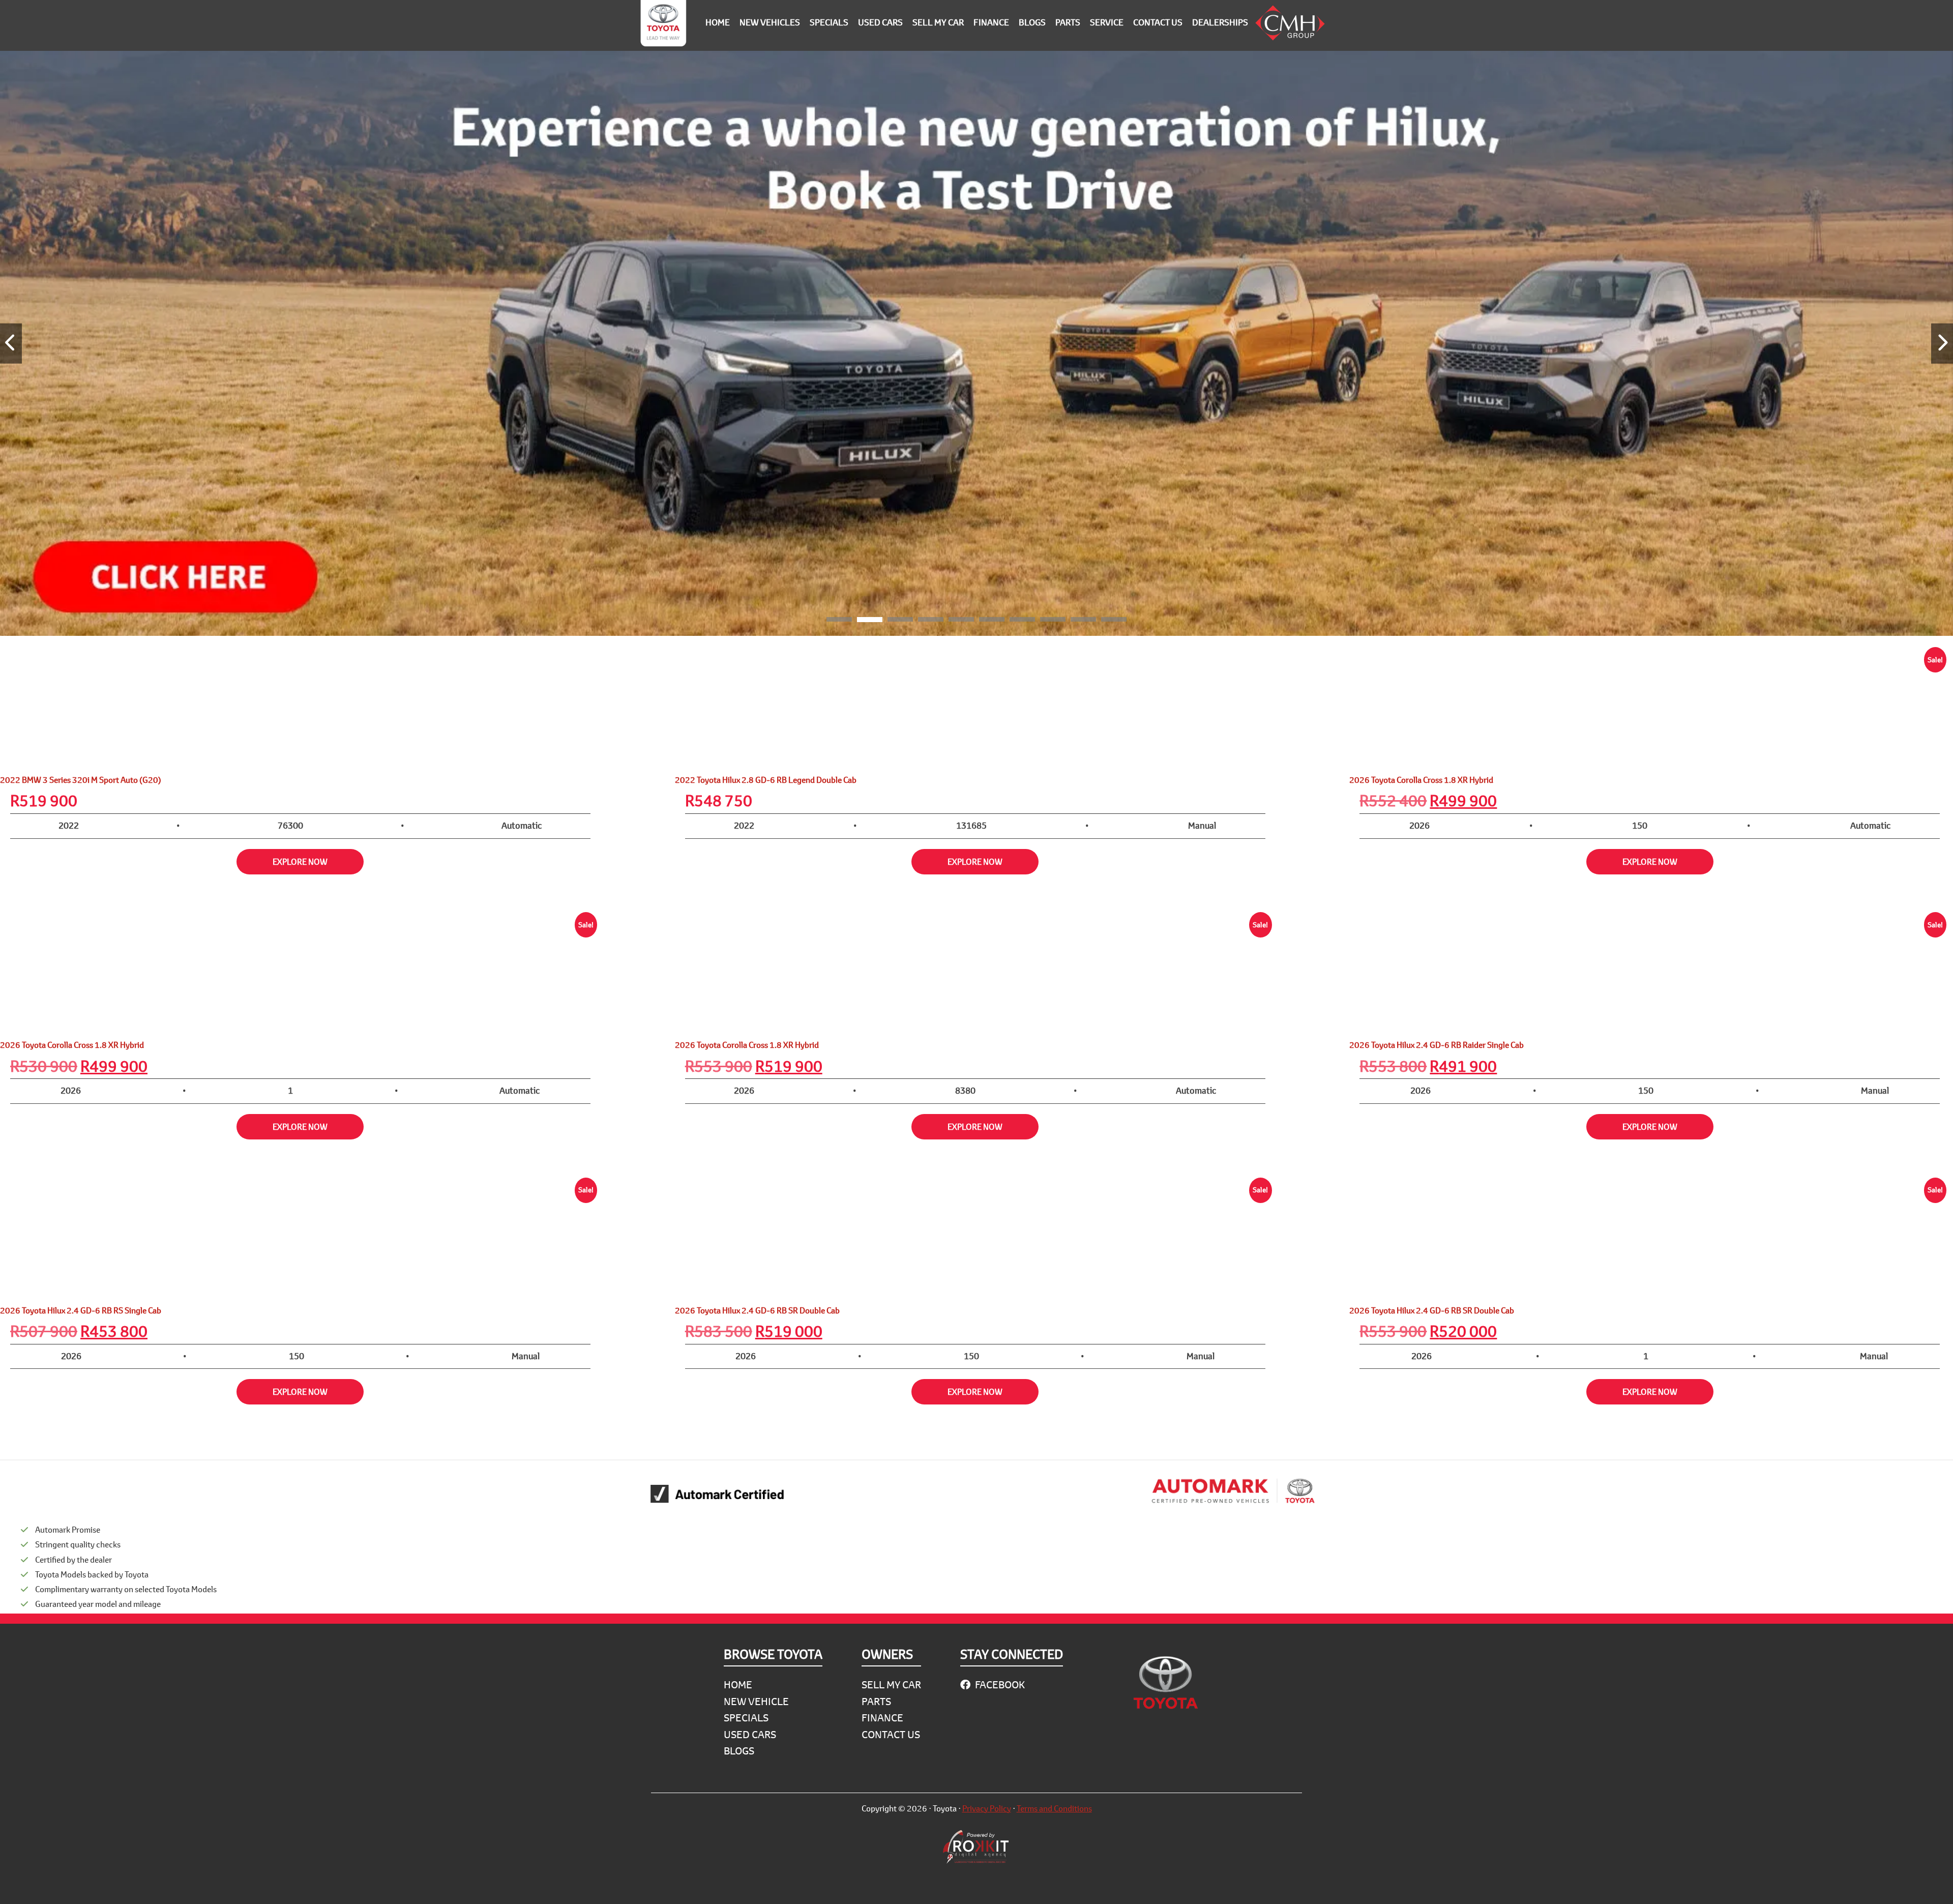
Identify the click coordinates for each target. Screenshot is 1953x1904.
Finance (882, 1718)
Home (738, 1685)
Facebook (999, 1685)
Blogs (739, 1751)
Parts (876, 1701)
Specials (746, 1718)
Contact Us (891, 1734)
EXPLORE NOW (300, 861)
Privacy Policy (987, 1808)
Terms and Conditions (1054, 1808)
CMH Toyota (663, 25)
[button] (839, 621)
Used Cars (750, 1734)
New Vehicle (756, 1701)
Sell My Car (891, 1685)
